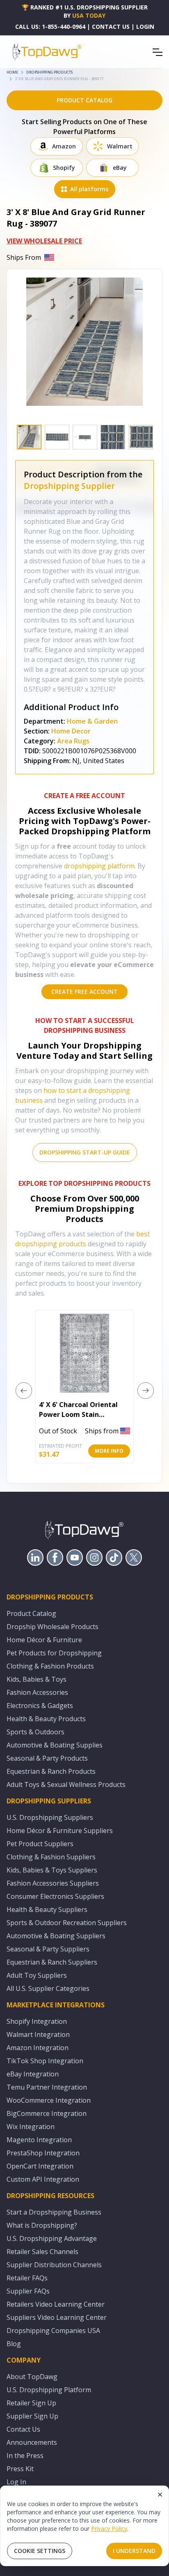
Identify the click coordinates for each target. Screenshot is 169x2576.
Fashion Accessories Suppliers (53, 1883)
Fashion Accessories (37, 1692)
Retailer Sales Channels (42, 2252)
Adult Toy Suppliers (37, 1975)
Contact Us (23, 2429)
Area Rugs (73, 741)
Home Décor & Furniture (44, 1640)
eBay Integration (33, 2074)
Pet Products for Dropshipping (54, 1653)
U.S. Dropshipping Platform (49, 2390)
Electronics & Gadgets (40, 1706)
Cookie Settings (40, 2551)
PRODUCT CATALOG (84, 100)
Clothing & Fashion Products (50, 1666)
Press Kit (20, 2469)
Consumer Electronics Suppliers (55, 1896)
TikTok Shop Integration (45, 2061)
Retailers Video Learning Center (56, 2304)
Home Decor (71, 731)
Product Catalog (31, 1613)
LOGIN (145, 27)
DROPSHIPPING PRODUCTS (49, 72)
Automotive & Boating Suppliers (56, 1936)
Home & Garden (92, 721)
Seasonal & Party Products (47, 1758)
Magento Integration (39, 2140)
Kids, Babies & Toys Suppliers (52, 1870)
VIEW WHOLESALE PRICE (44, 241)
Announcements (32, 2442)
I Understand (134, 2551)
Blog (14, 2344)
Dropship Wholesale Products (53, 1627)
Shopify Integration (37, 2021)
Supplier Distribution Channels (54, 2265)
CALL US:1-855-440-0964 (50, 27)
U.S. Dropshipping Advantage (52, 2238)
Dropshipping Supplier (69, 486)
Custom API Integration (43, 2179)
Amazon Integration (38, 2048)
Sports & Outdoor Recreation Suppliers (67, 1923)
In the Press (25, 2456)
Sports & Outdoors (35, 1732)
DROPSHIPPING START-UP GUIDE (85, 1152)
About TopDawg (32, 2377)
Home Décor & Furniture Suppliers (60, 1831)
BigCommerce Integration (47, 2113)
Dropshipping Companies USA (53, 2331)
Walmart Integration (38, 2034)
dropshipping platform (99, 866)
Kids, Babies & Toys (37, 1679)
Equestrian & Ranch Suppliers (52, 1962)
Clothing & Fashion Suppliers (51, 1857)
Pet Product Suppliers (40, 1844)
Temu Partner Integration (47, 2087)
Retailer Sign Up (31, 2403)
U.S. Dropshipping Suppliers (50, 1817)
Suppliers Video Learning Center (57, 2317)
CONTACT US (111, 27)
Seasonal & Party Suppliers (48, 1949)
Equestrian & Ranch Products (51, 1771)
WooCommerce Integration (49, 2100)
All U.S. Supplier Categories (48, 1988)
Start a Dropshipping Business (54, 2212)
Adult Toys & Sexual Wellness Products (66, 1784)
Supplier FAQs (28, 2291)
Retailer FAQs (27, 2278)
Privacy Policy (109, 2529)
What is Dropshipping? (42, 2225)
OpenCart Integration (40, 2166)
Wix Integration (31, 2127)
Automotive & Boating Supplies (55, 1745)
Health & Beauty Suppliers (47, 1909)
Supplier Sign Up (32, 2416)
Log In (16, 2482)
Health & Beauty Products (46, 1719)
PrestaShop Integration (43, 2153)
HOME (12, 72)
